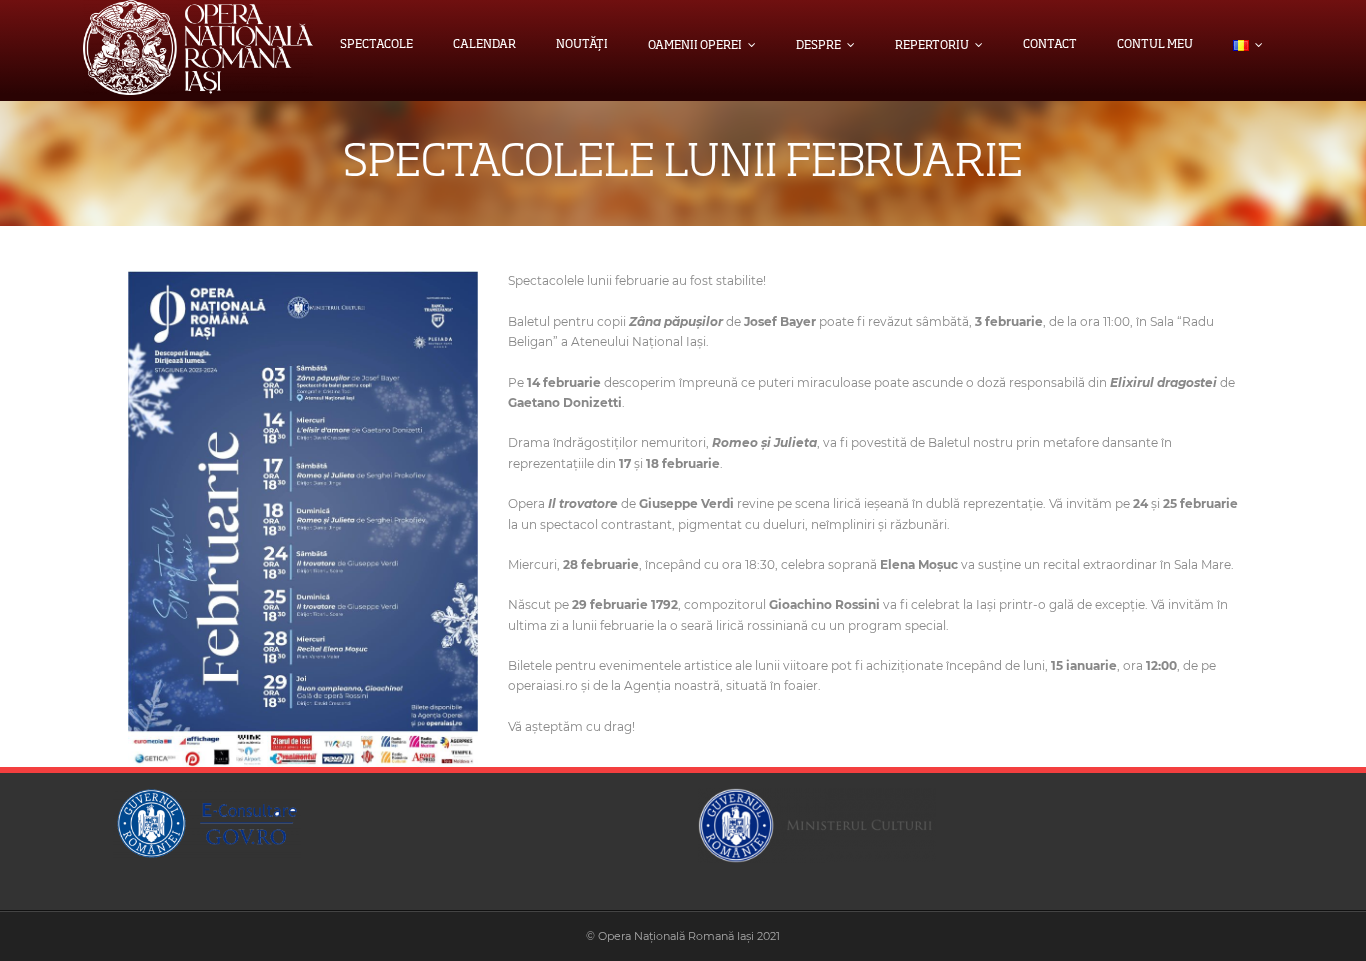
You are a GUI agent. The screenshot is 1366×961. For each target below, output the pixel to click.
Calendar (484, 45)
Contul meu (1155, 45)
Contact (1050, 45)
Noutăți (582, 45)
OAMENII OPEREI (695, 46)
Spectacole (376, 45)
